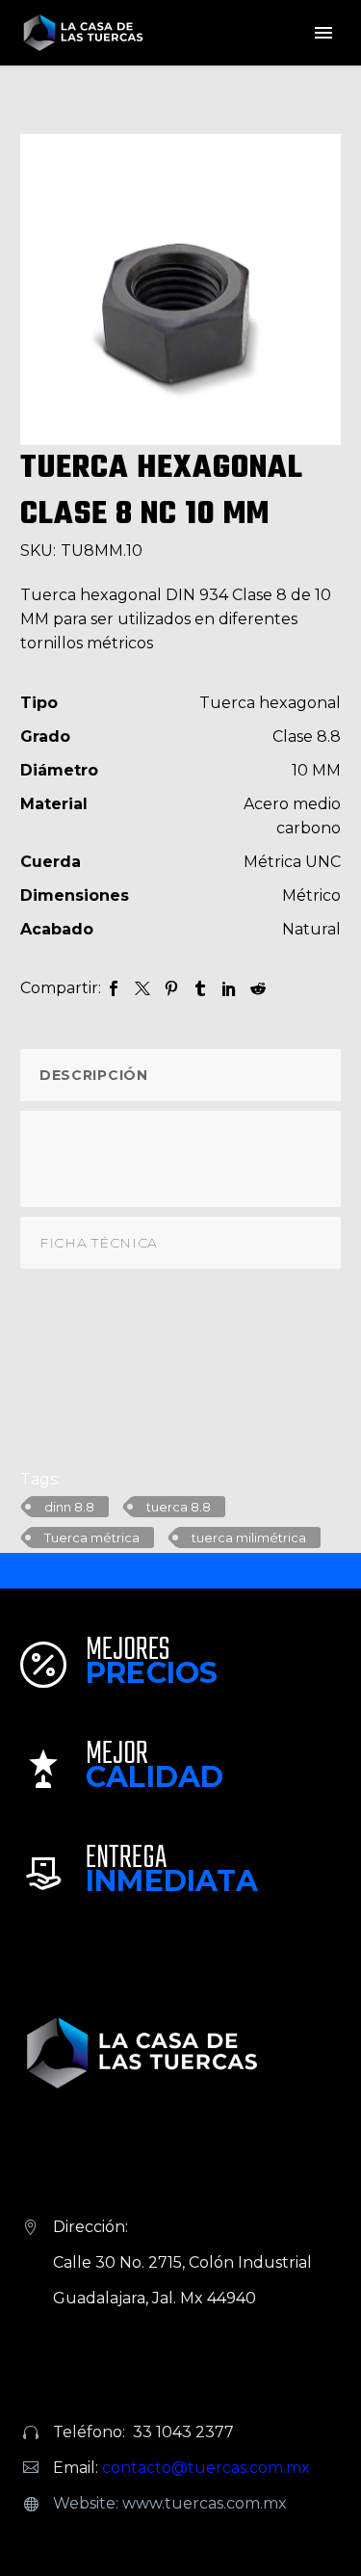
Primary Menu (323, 33)
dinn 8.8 (69, 1507)
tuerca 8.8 (179, 1507)
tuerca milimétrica (249, 1538)
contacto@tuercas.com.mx (206, 2468)
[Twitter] (142, 988)
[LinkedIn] (229, 988)
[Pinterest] (171, 988)
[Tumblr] (200, 988)
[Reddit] (258, 988)
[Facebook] (114, 988)
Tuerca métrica (92, 1538)
